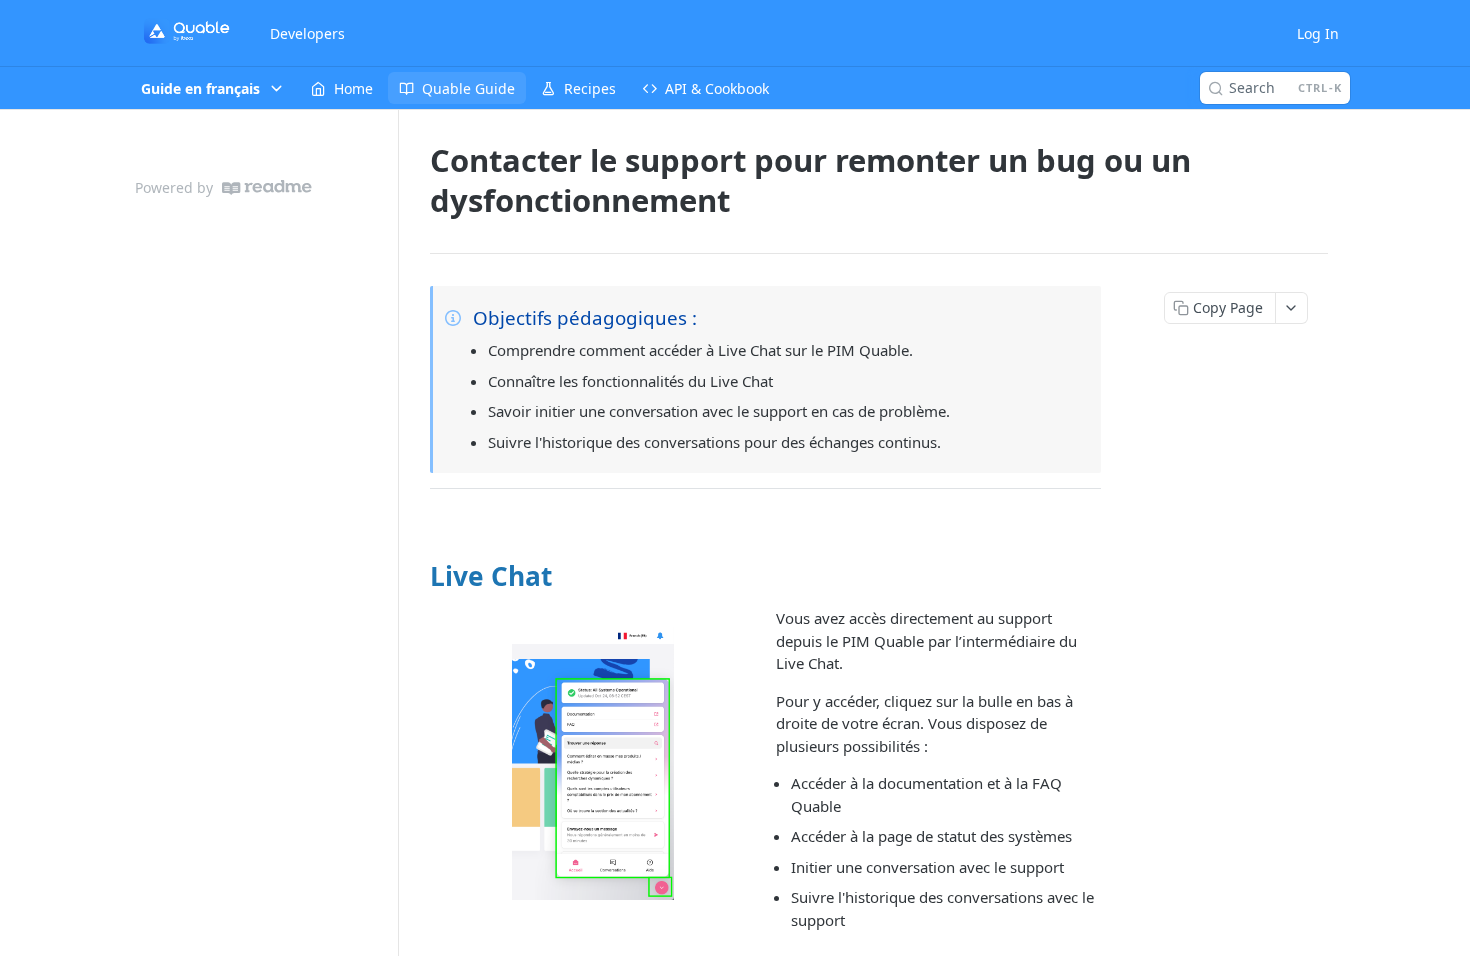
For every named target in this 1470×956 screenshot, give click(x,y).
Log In (1318, 33)
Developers (307, 33)
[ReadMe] (267, 187)
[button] (592, 763)
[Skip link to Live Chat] (417, 576)
